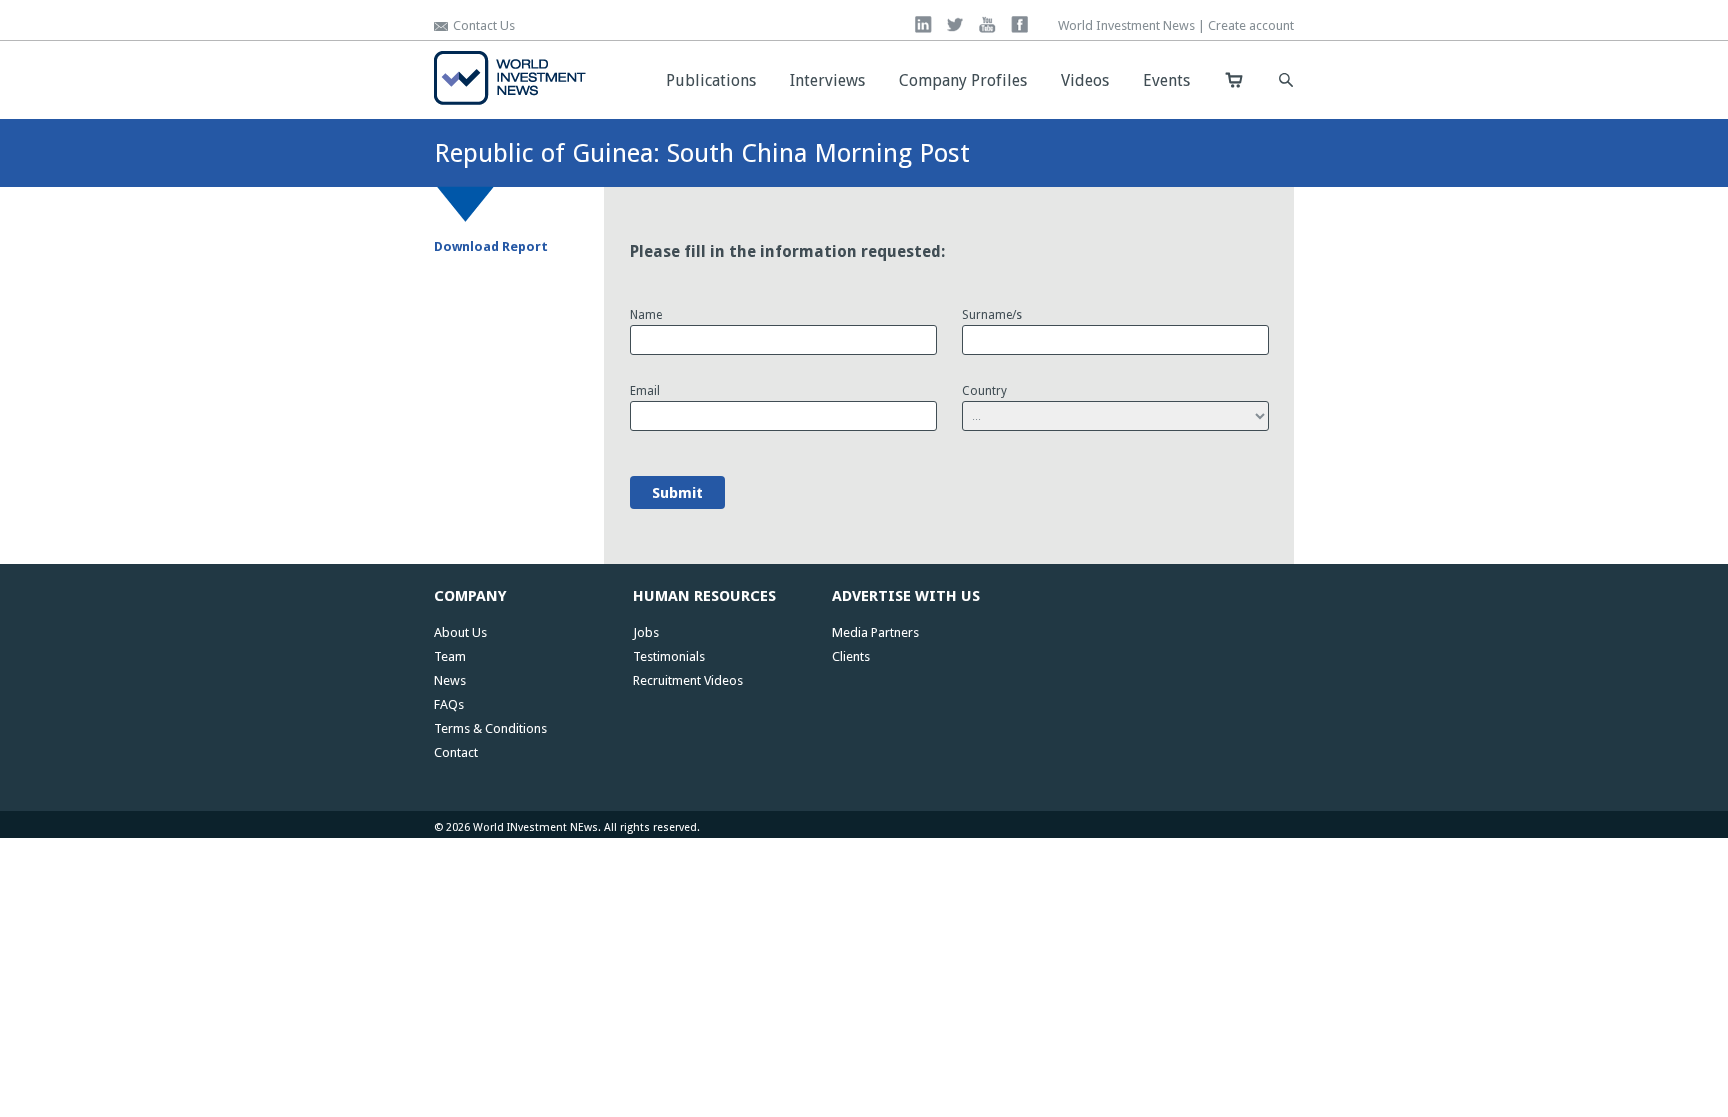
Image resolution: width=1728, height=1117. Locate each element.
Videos (1085, 80)
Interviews (827, 80)
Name (649, 315)
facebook (1019, 24)
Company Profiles (963, 80)
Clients (851, 656)
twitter (955, 24)
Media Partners (875, 632)
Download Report (491, 246)
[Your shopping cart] (1234, 80)
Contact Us (484, 25)
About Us (460, 632)
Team (450, 656)
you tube (987, 24)
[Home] (510, 100)
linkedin (923, 24)
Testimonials (669, 656)
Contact (456, 752)
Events (1166, 80)
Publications (711, 80)
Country (987, 391)
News (450, 680)
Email (648, 391)
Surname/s (995, 315)
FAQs (449, 704)
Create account (1251, 25)
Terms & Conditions (490, 728)
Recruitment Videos (688, 680)
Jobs (646, 632)
